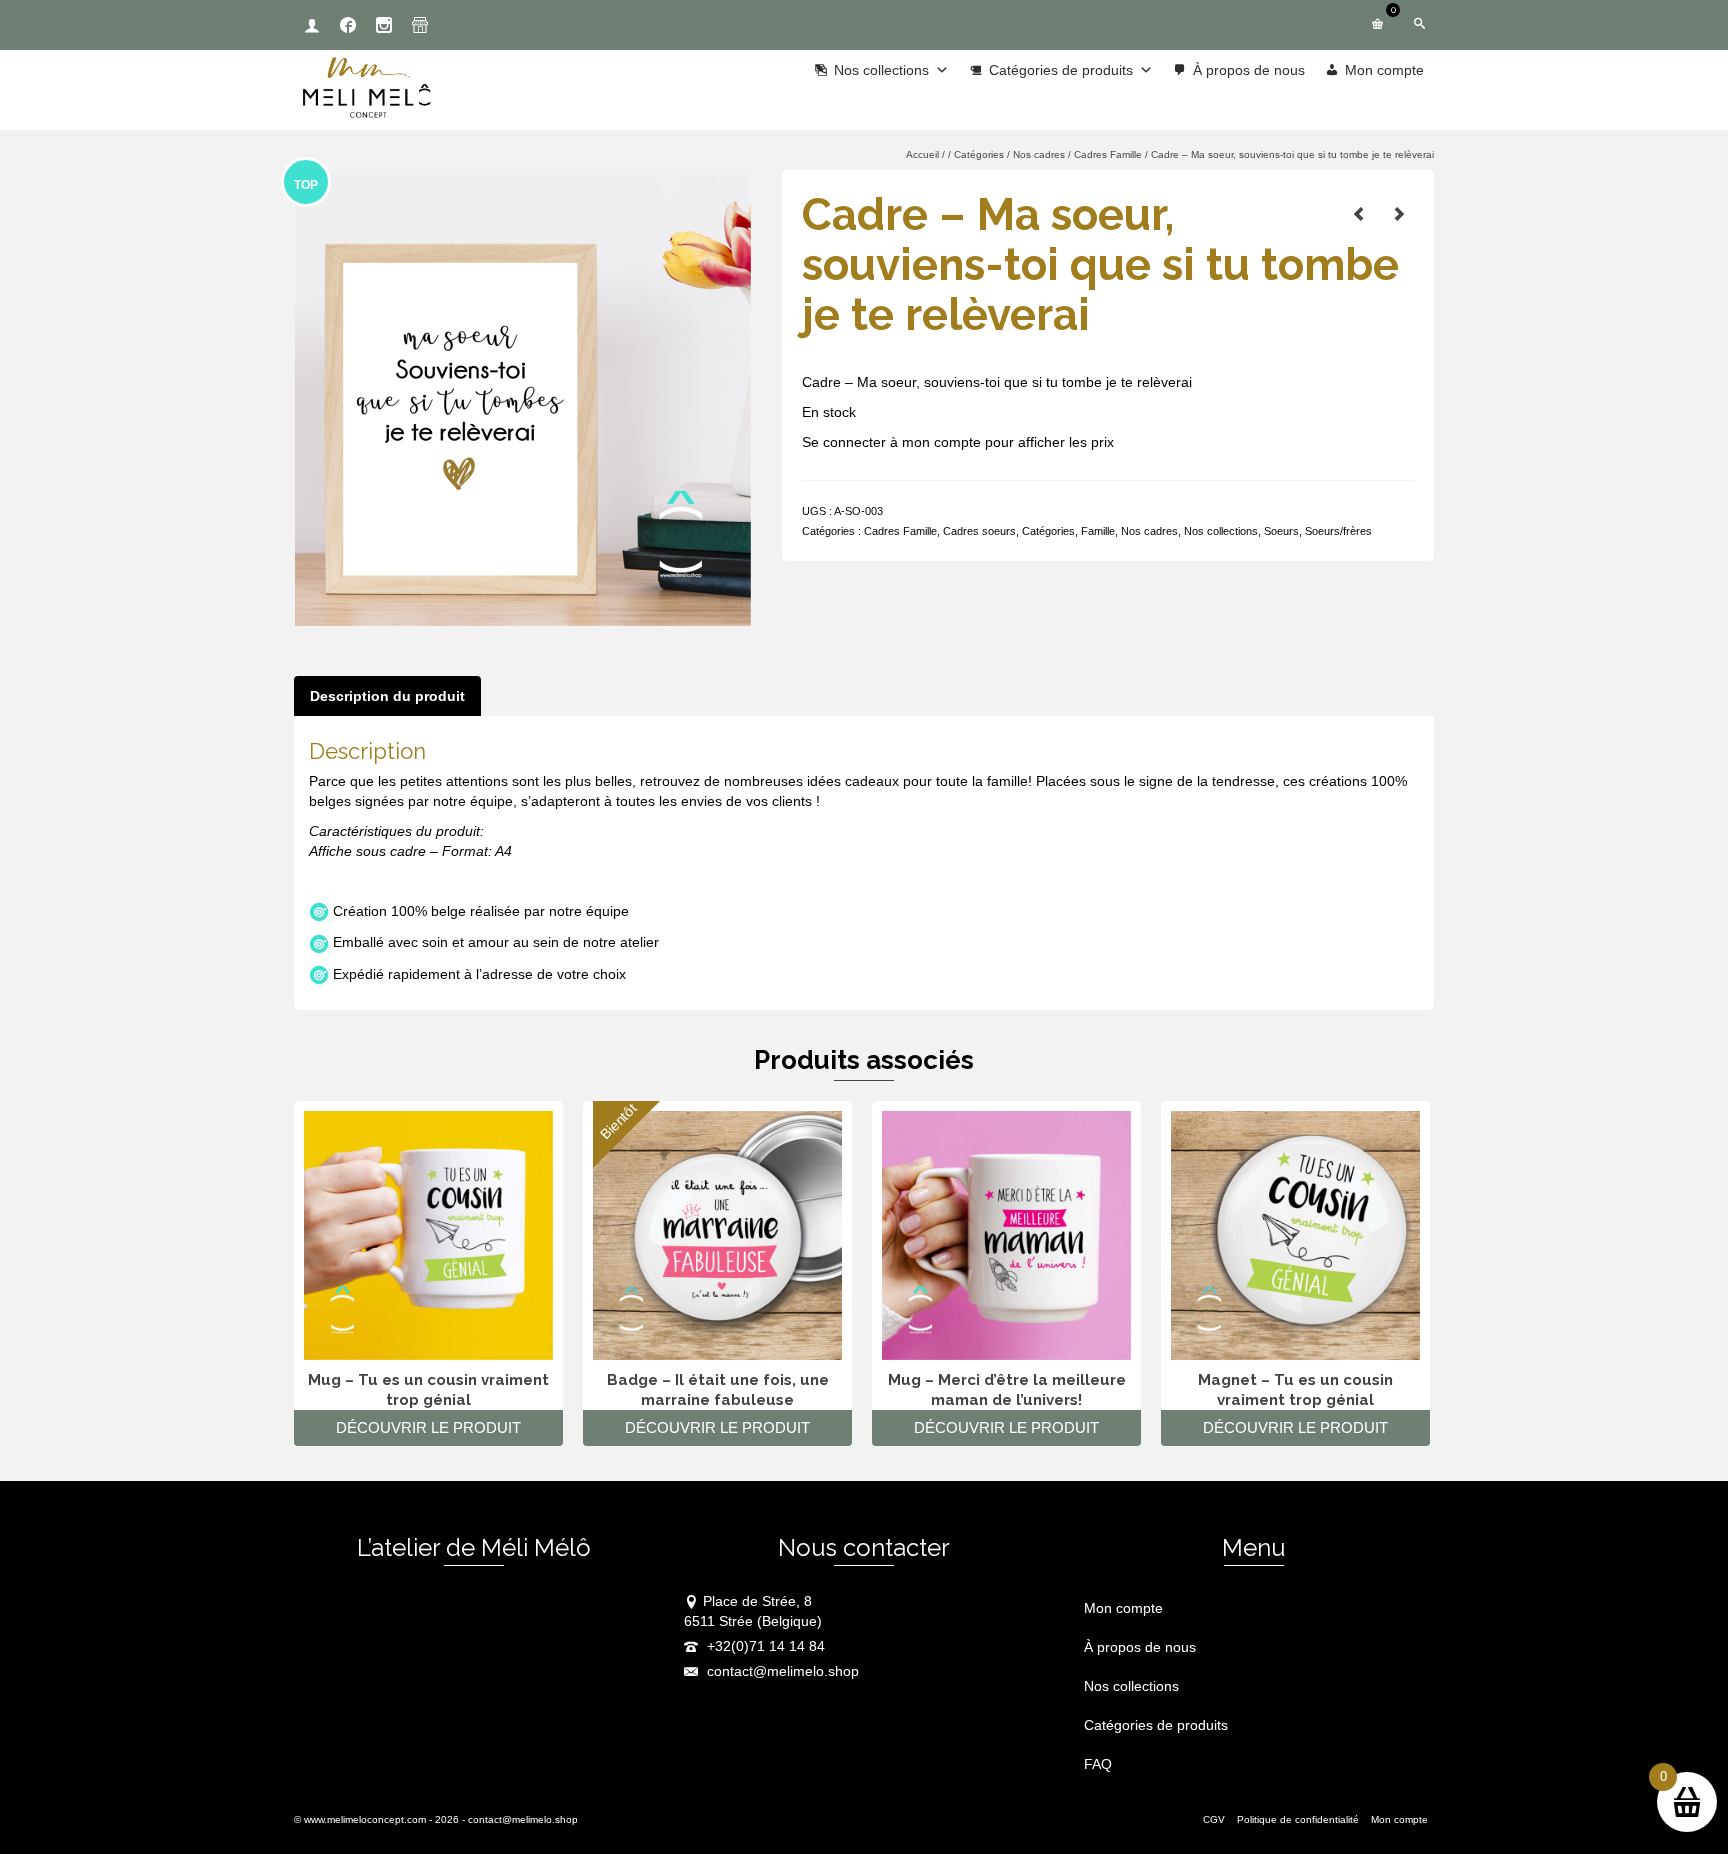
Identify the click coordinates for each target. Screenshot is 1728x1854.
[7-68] (523, 397)
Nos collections (1221, 531)
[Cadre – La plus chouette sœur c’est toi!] (1359, 214)
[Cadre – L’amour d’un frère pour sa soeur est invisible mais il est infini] (1399, 214)
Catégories (1048, 531)
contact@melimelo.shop (781, 1671)
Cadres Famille (900, 531)
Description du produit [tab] (387, 696)
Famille (1098, 531)
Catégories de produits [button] (1061, 70)
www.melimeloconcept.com (365, 1819)
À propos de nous (1249, 70)
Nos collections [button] (881, 70)
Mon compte (1384, 70)
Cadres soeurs (979, 531)
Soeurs (1281, 531)
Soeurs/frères (1338, 531)
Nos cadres (1149, 531)
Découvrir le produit (428, 1427)
